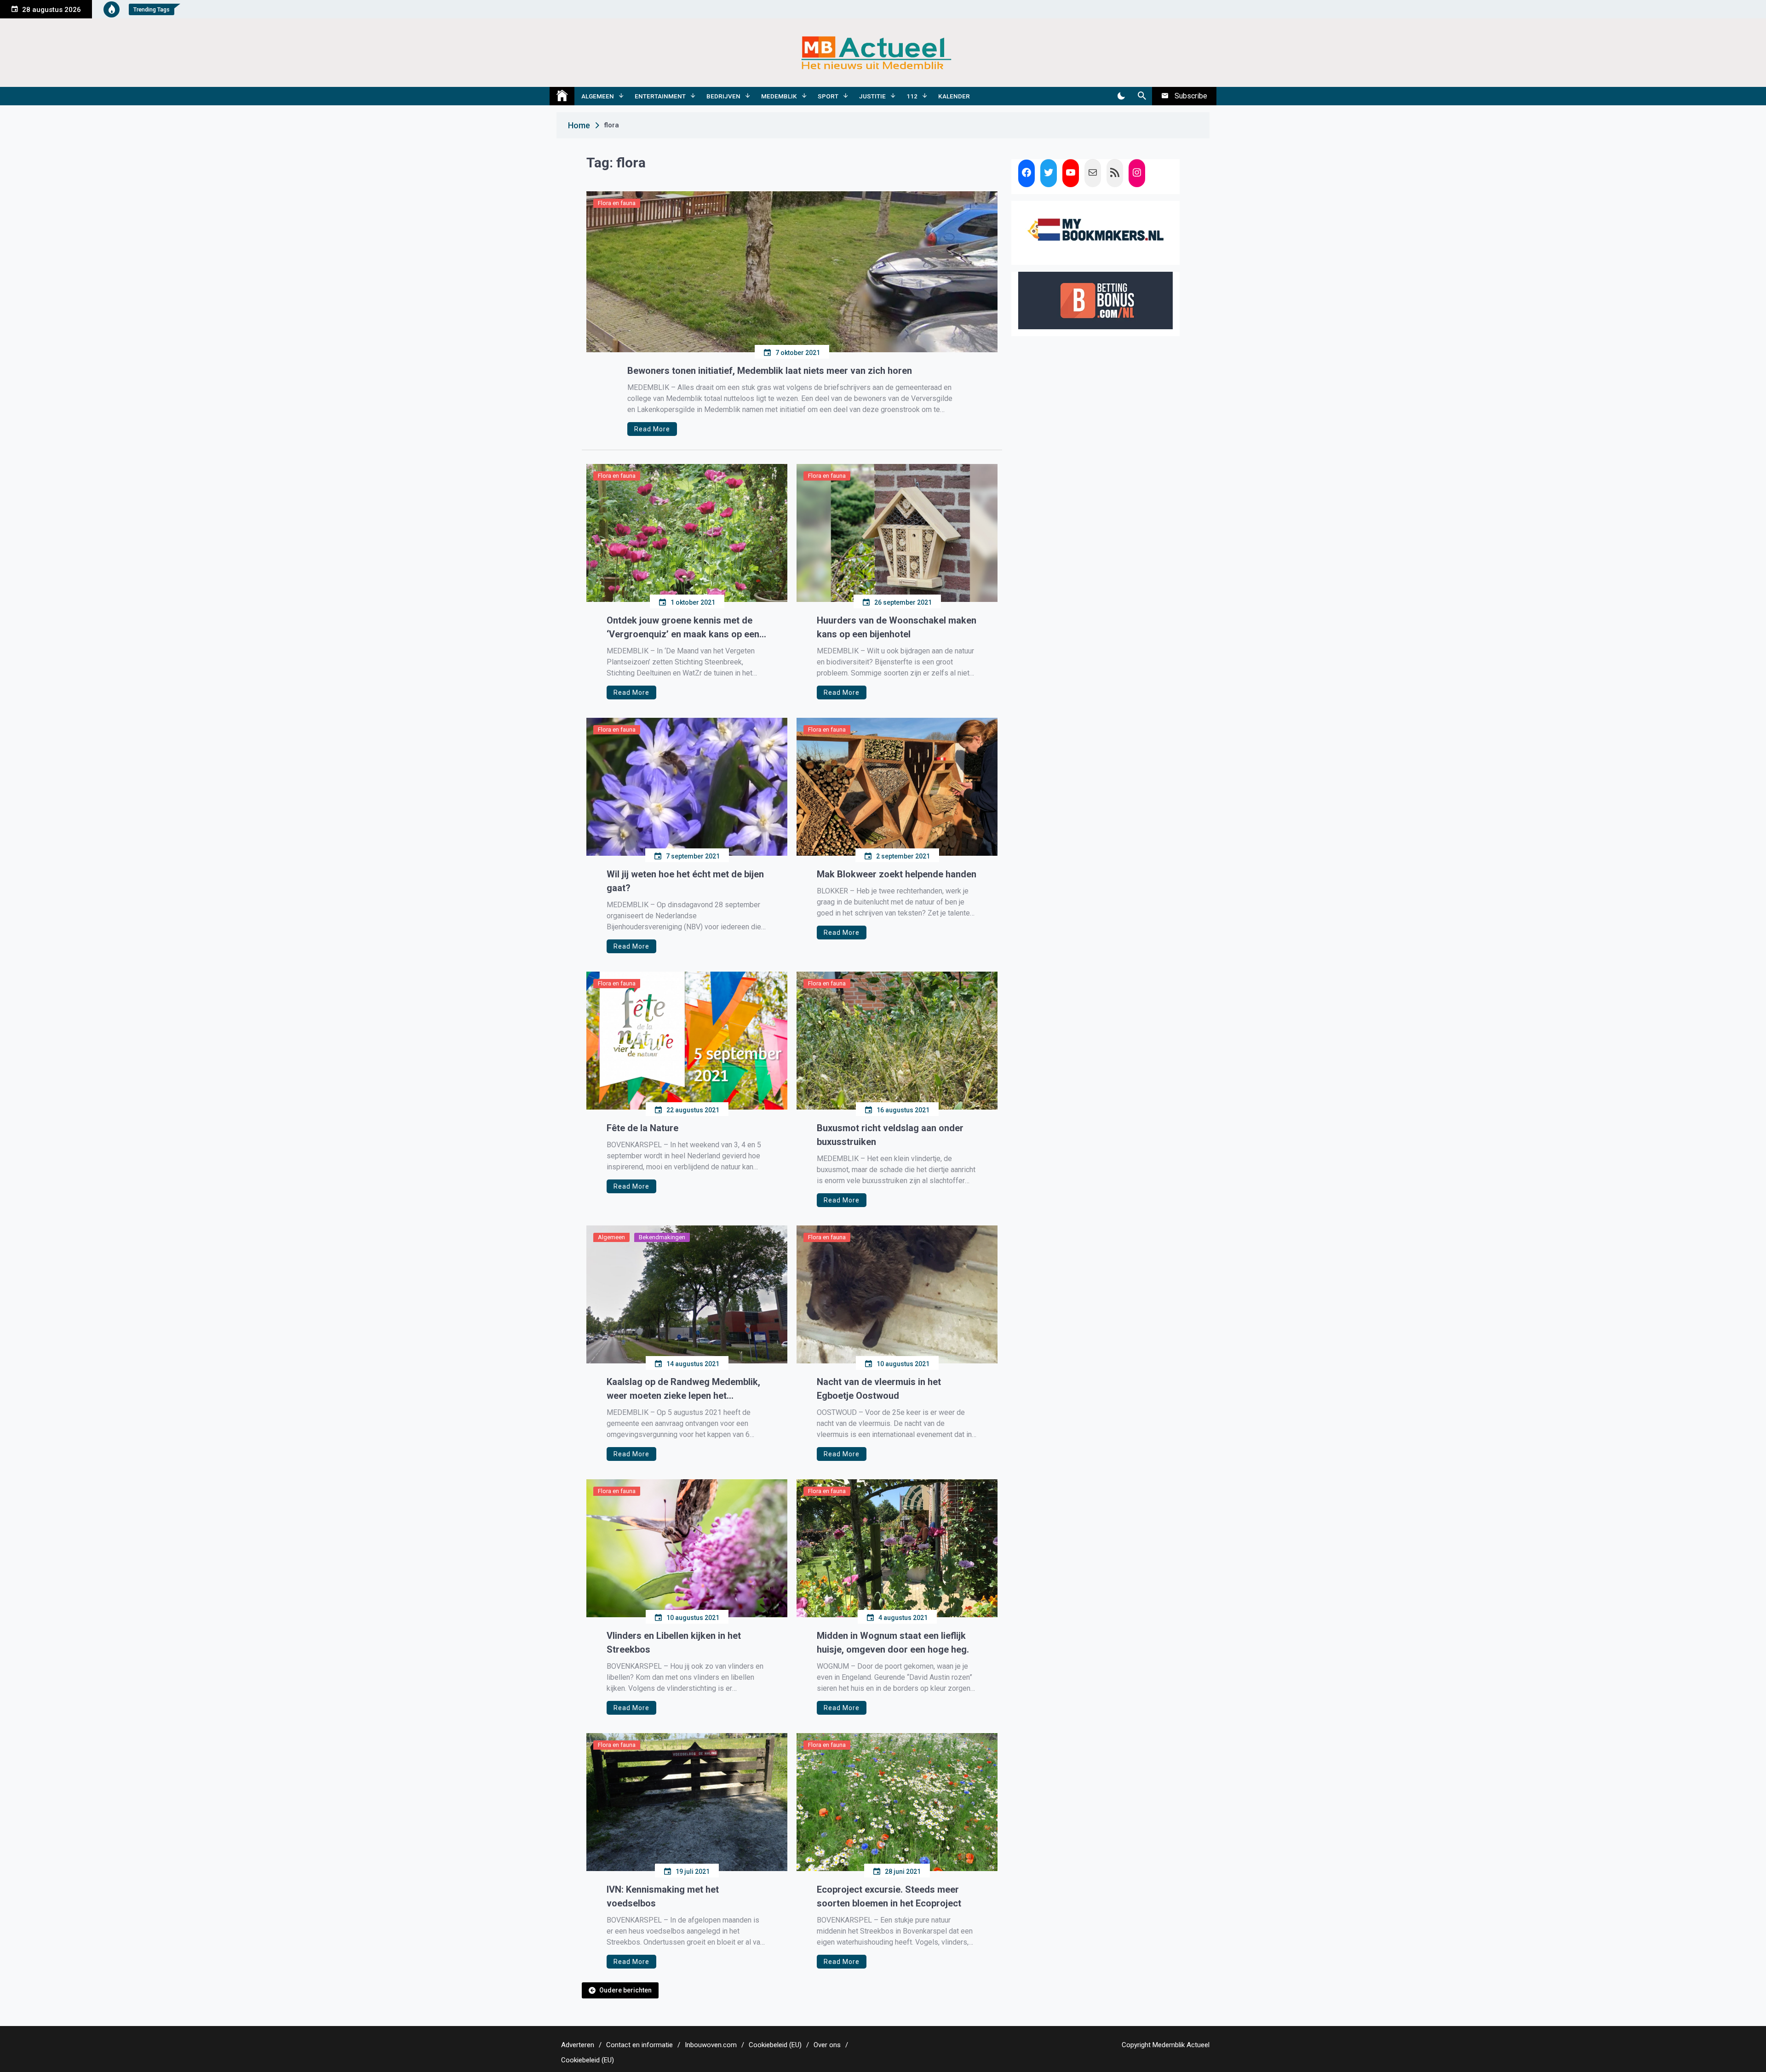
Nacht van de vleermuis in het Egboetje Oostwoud (879, 1389)
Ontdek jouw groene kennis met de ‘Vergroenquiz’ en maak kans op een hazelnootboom (683, 628)
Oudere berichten (625, 1990)
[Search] (1142, 96)
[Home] (562, 96)
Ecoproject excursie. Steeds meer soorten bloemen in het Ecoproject (889, 1896)
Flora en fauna (617, 203)
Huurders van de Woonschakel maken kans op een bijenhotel (897, 627)
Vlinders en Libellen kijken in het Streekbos (674, 1643)
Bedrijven (723, 96)
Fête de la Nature (642, 1128)
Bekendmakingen (662, 1237)
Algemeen (598, 96)
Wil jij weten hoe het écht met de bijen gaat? (685, 881)
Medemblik (779, 96)
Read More (652, 429)
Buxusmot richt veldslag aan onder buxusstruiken (890, 1135)
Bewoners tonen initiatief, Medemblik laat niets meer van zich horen (770, 371)
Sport (828, 96)
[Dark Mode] (1121, 96)
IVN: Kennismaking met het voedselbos (663, 1896)
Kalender (954, 96)
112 (912, 96)
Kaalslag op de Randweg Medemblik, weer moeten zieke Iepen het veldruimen (683, 1389)
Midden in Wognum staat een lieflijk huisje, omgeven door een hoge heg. (893, 1643)
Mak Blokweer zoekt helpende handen (897, 874)
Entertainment (660, 96)
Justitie (872, 96)
